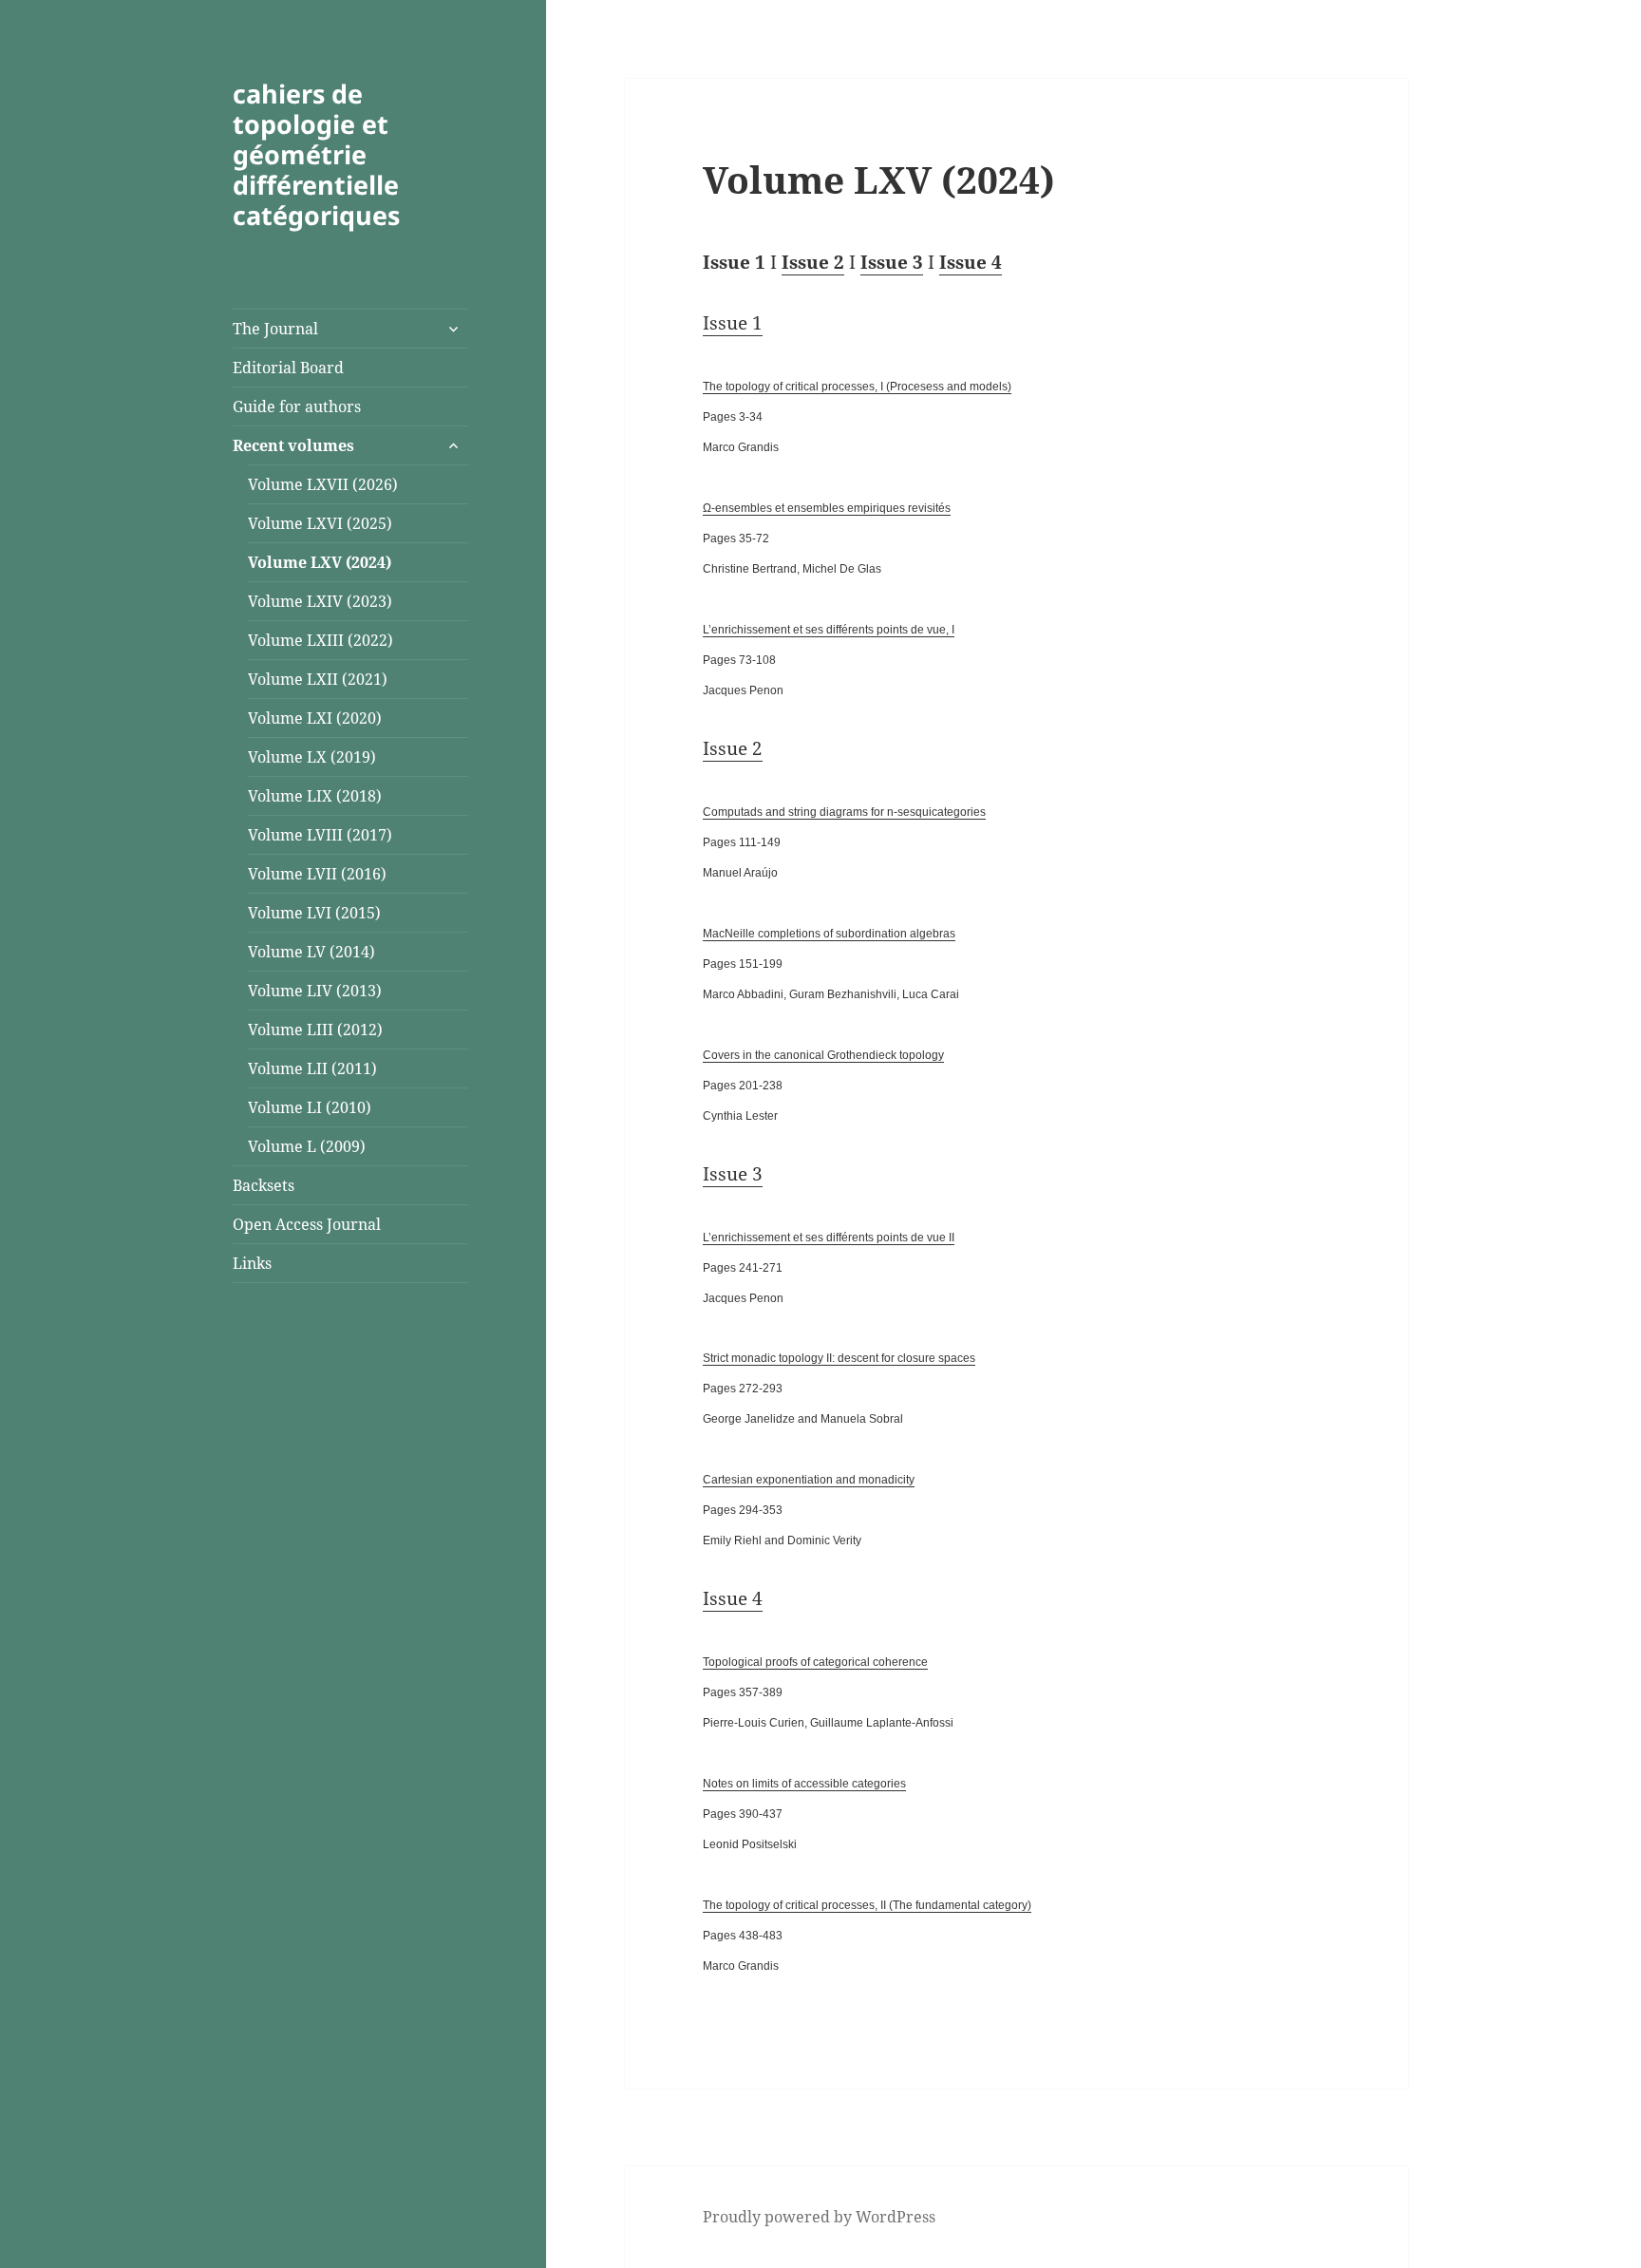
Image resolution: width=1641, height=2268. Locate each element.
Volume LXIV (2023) (320, 601)
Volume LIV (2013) (315, 991)
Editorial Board (288, 368)
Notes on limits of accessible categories (804, 1784)
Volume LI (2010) (310, 1107)
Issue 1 (733, 323)
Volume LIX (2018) (315, 796)
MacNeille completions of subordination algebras (829, 934)
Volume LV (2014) (311, 952)
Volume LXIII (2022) (321, 640)
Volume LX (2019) (312, 757)
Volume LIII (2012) (315, 1030)
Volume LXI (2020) (315, 718)
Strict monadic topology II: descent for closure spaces (839, 1358)
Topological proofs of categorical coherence (815, 1662)
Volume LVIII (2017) (320, 835)
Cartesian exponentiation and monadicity (809, 1480)
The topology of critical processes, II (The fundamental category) (867, 1905)
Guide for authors (297, 406)
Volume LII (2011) (312, 1068)
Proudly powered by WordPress (819, 2217)
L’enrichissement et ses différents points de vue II (829, 1238)
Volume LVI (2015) (314, 913)
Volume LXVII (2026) (323, 484)
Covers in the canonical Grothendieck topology (823, 1055)
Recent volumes (293, 445)
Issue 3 (892, 262)
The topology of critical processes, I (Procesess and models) (857, 387)
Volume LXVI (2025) (320, 523)
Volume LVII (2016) (317, 874)
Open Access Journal (307, 1224)
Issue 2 (813, 262)
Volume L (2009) (307, 1146)
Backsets (264, 1185)
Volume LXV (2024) (320, 562)
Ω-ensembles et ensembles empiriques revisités (827, 508)
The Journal (275, 329)
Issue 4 (971, 262)
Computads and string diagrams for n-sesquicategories (844, 812)
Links (252, 1263)
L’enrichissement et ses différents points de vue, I (829, 630)
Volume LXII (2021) (318, 679)
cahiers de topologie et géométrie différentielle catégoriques (316, 154)
